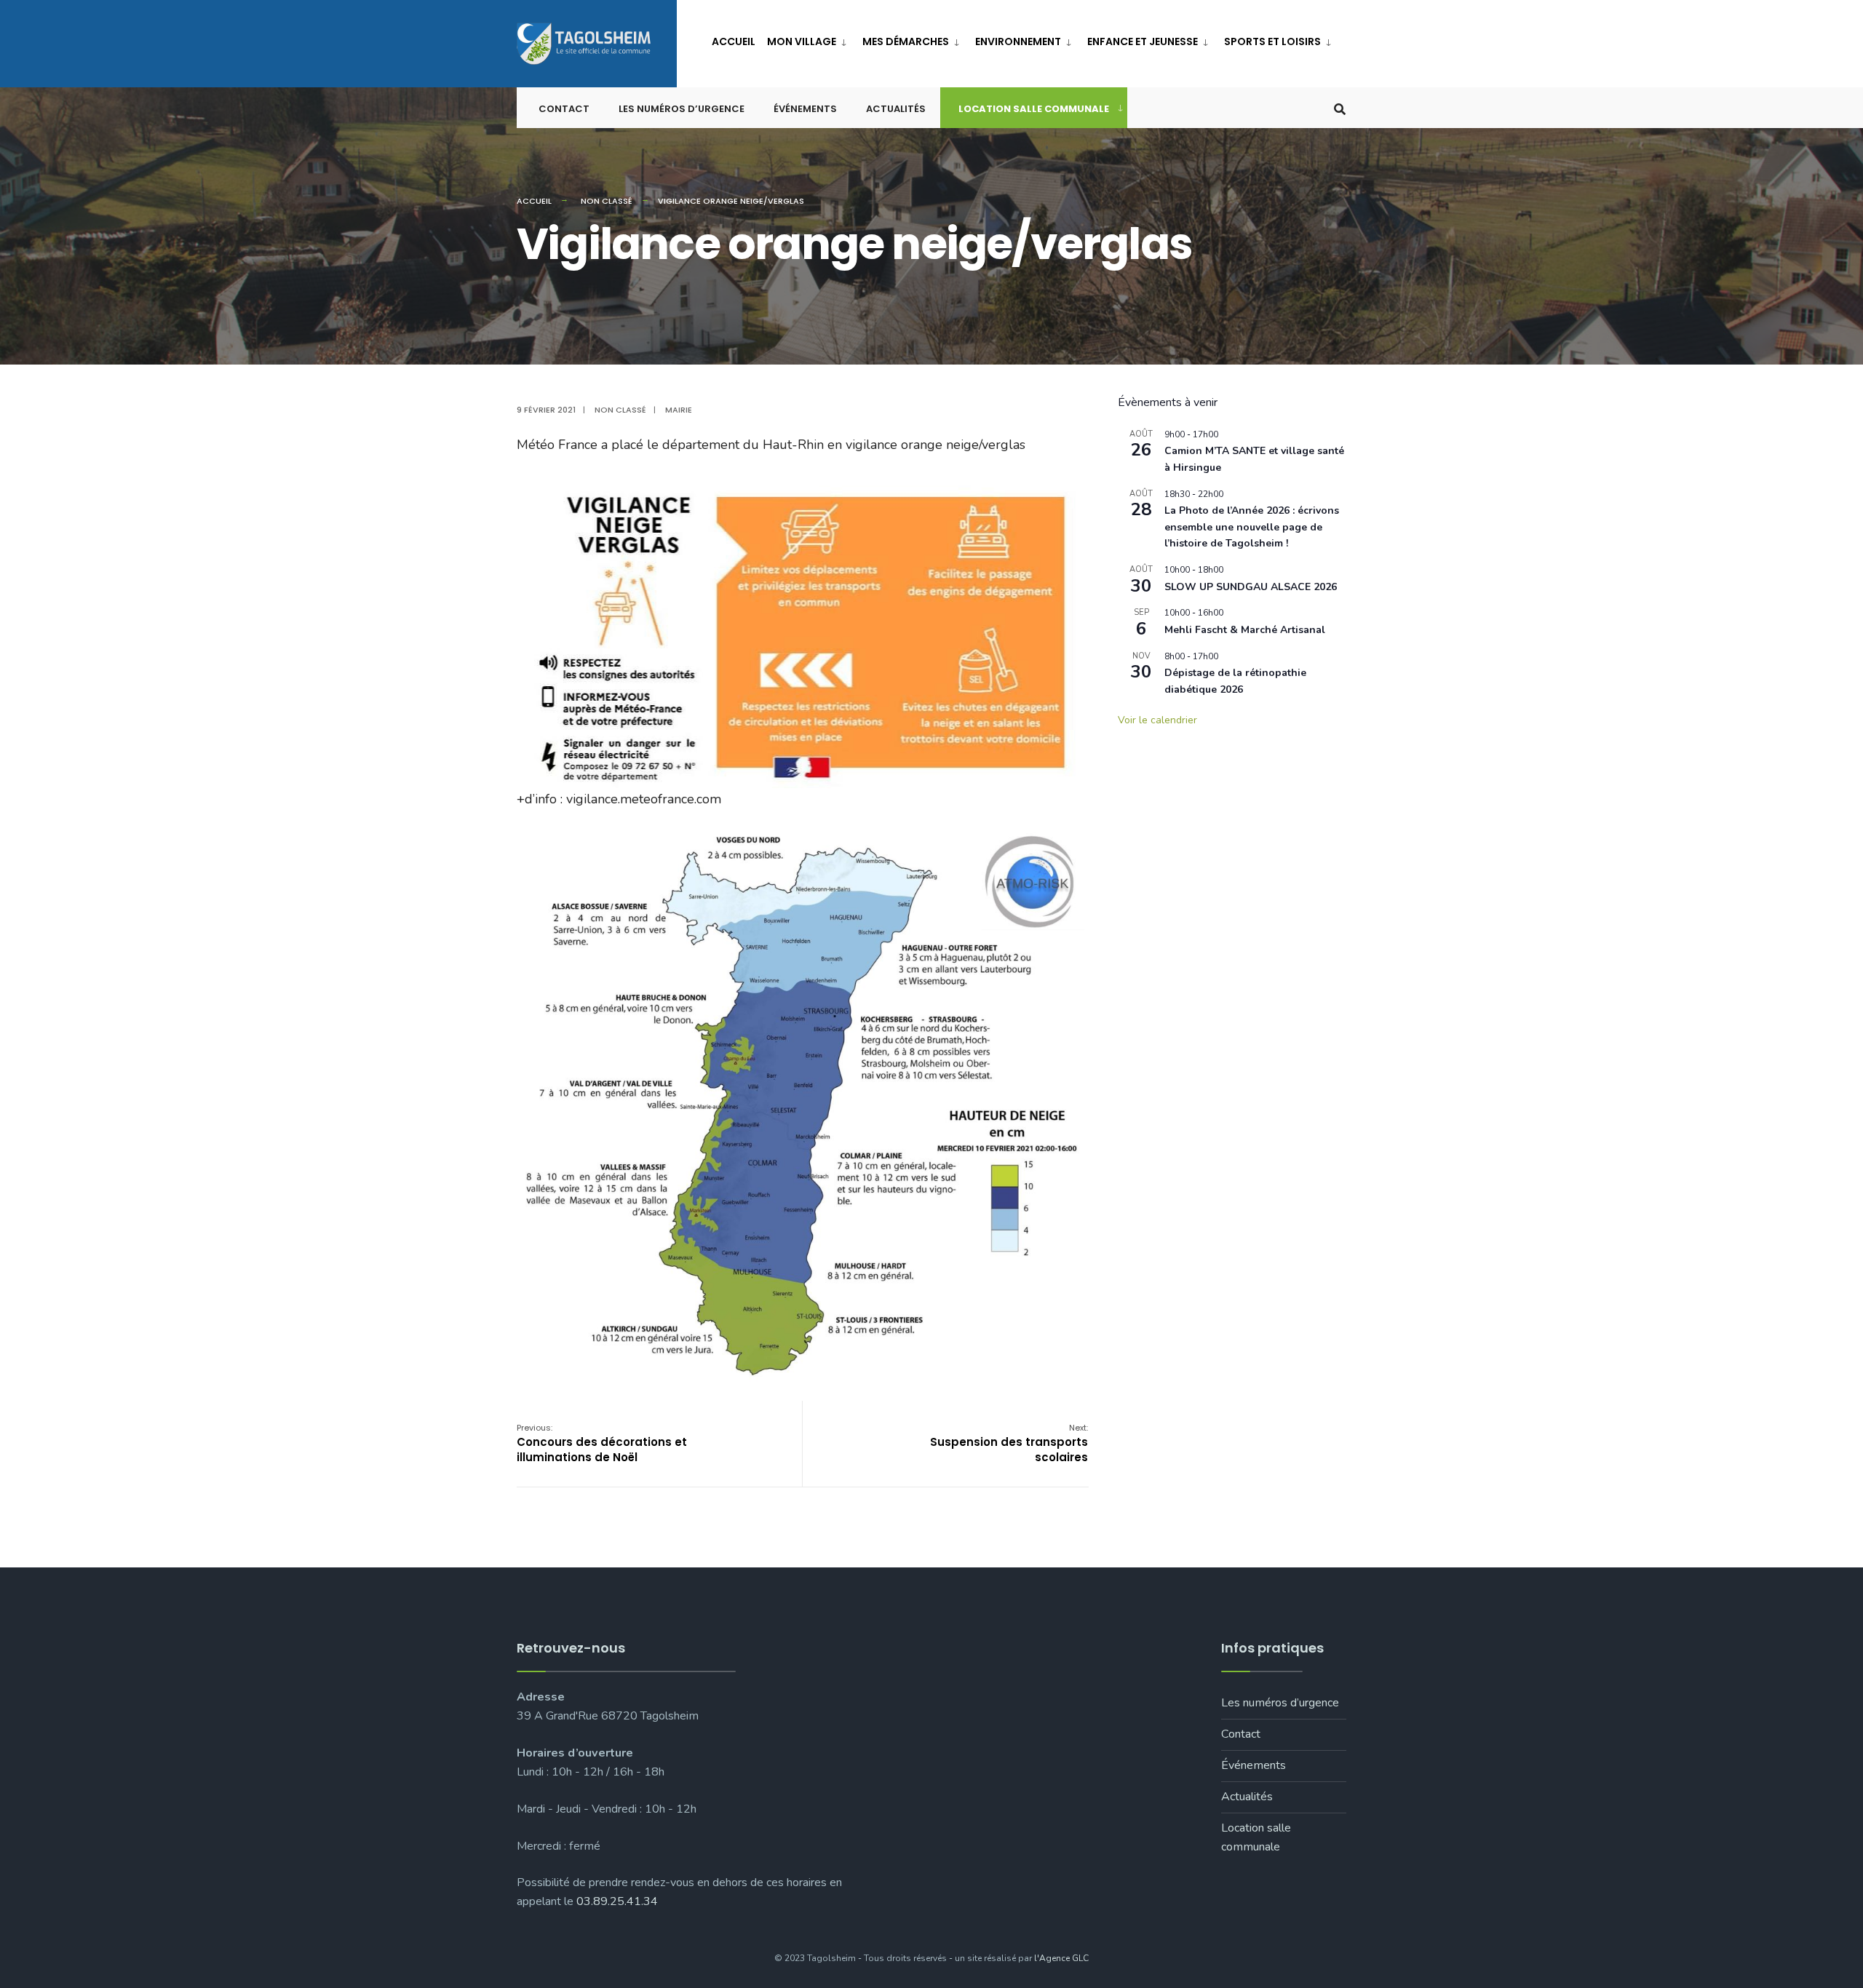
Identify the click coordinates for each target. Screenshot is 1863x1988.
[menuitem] (809, 39)
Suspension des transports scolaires (1009, 1443)
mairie (679, 410)
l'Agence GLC (1061, 1958)
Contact (564, 109)
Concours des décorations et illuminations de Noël (602, 1443)
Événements (805, 109)
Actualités (896, 109)
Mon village (802, 41)
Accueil (734, 41)
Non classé (607, 201)
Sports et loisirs (1272, 41)
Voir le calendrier (1157, 720)
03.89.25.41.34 (617, 1901)
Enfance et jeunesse (1143, 41)
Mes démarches (906, 41)
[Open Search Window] (1340, 108)
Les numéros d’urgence (682, 109)
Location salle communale (1034, 109)
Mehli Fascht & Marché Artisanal (1245, 630)
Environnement (1018, 41)
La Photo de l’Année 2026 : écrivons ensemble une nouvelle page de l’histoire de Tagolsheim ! (1252, 527)
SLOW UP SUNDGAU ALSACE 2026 (1251, 587)
